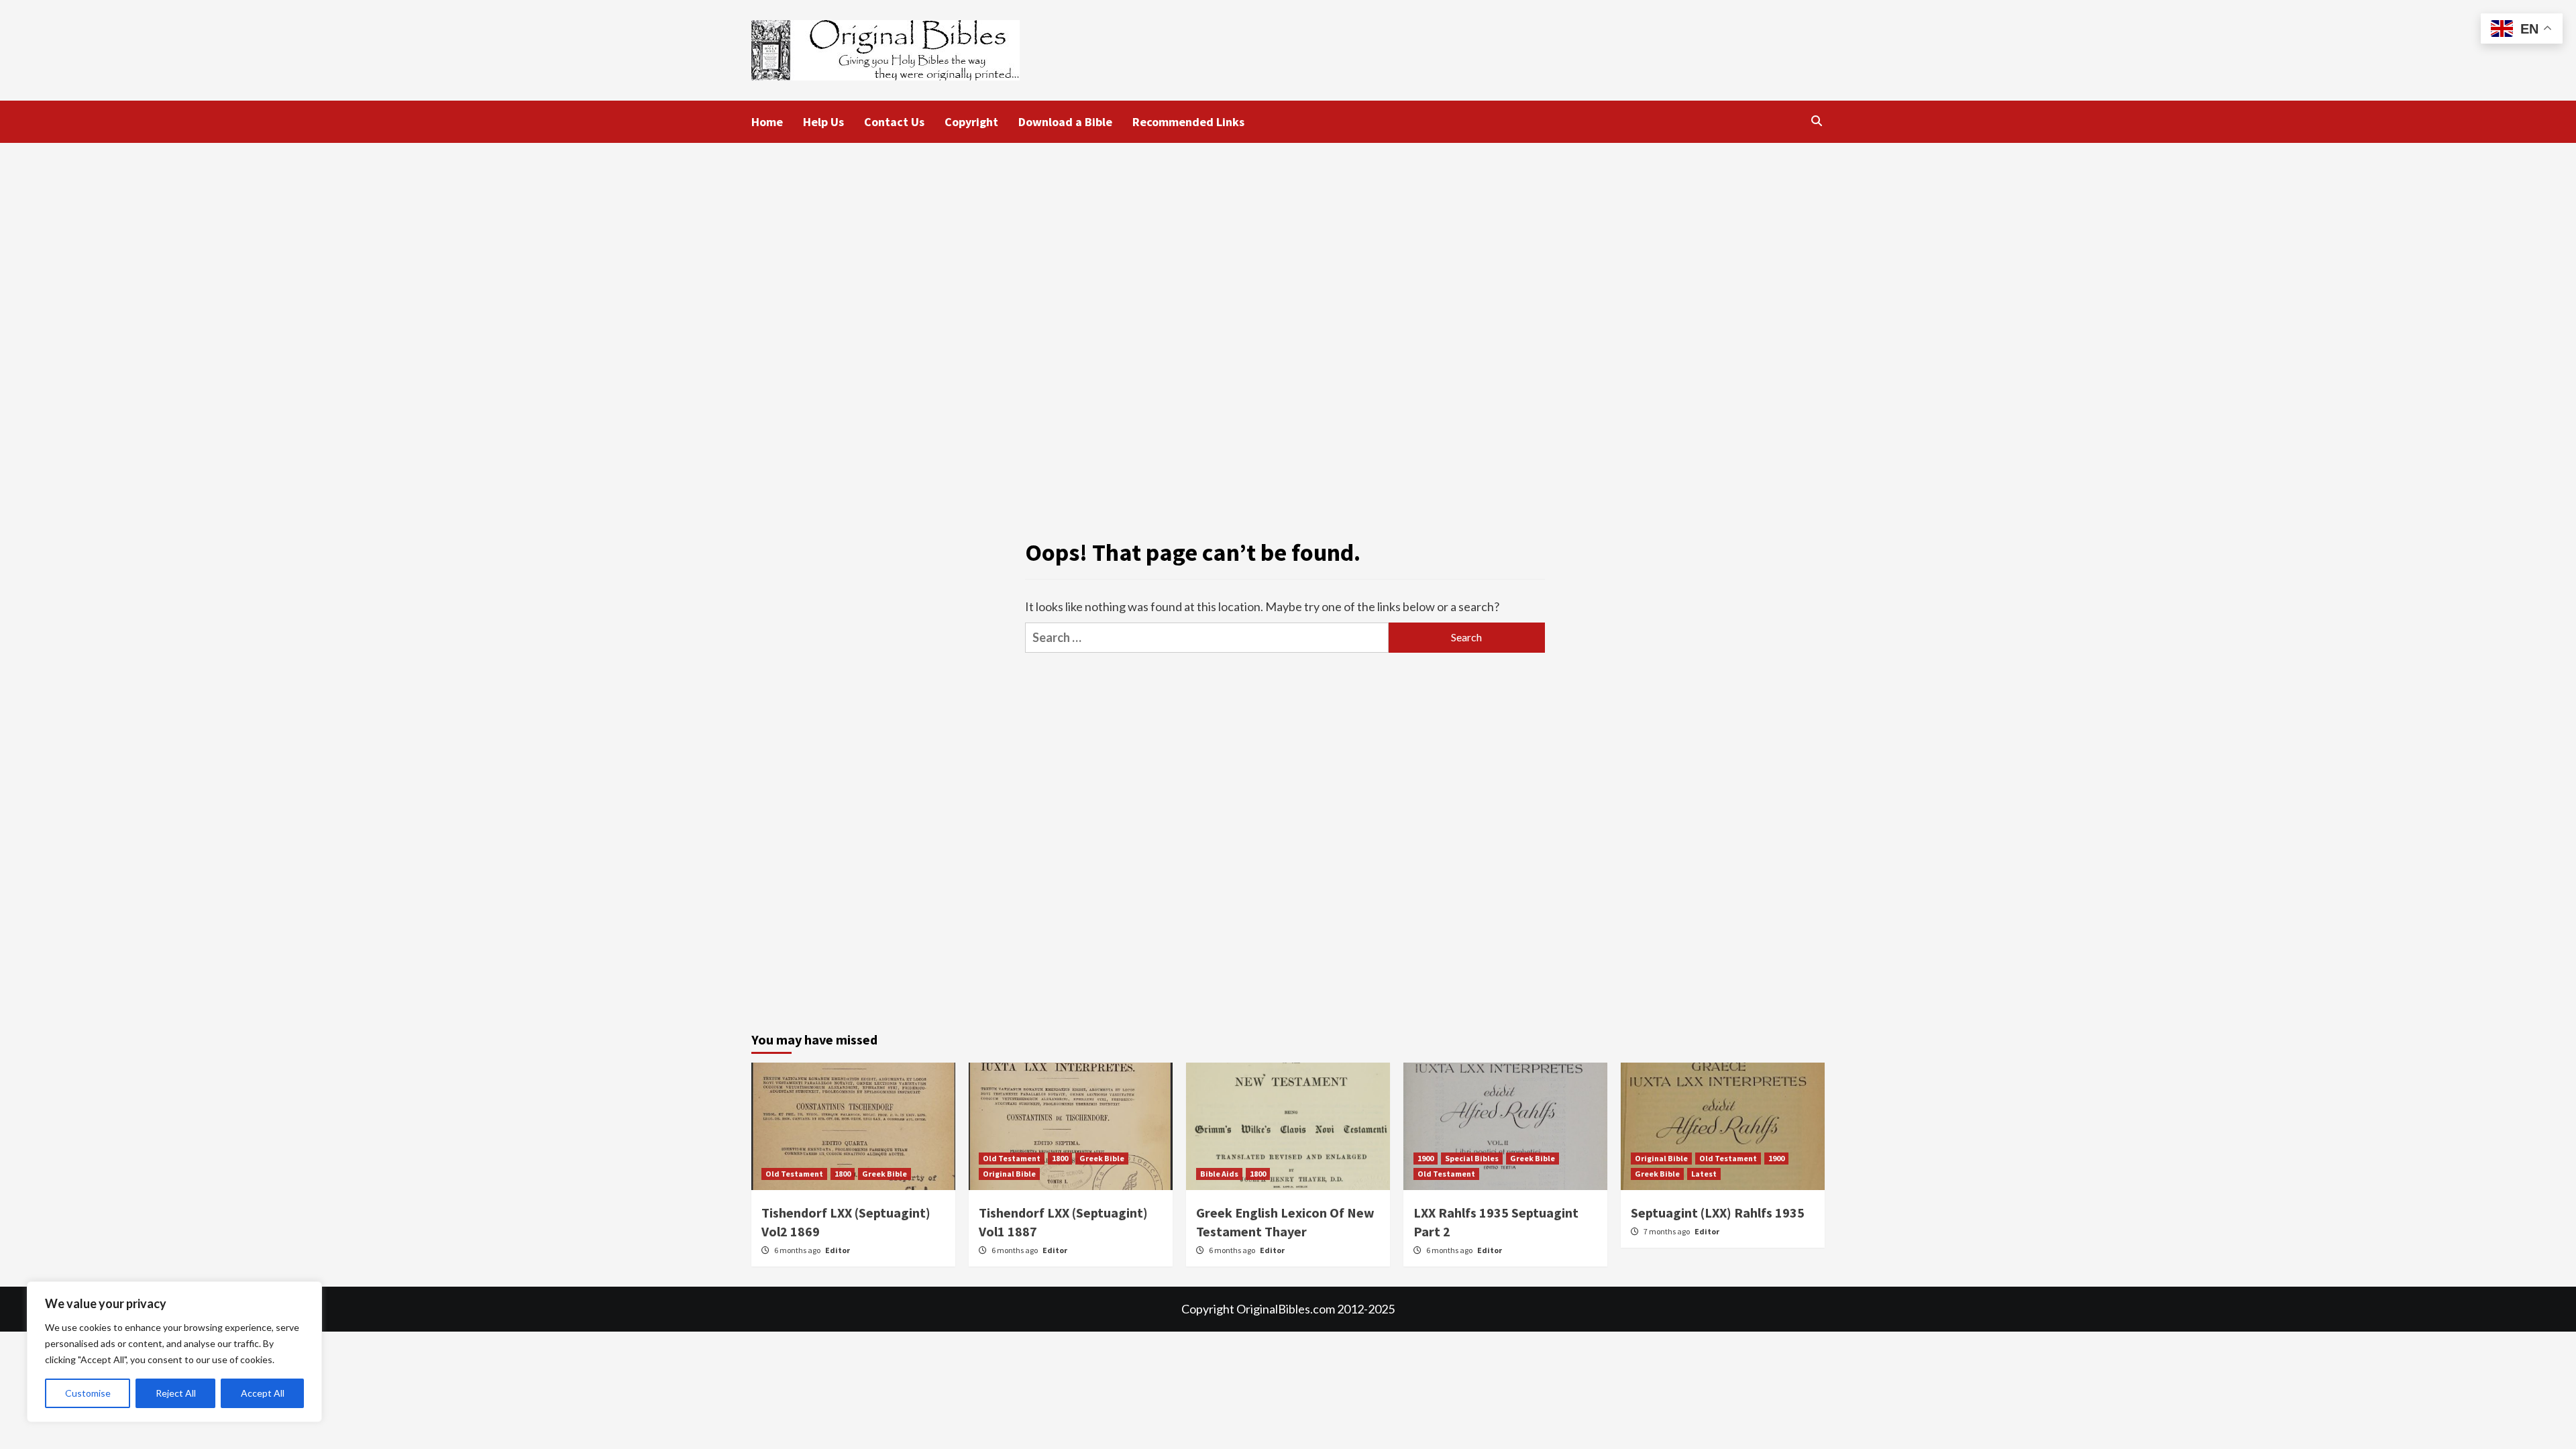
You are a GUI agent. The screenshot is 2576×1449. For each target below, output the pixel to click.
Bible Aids (1219, 1174)
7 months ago (1667, 1231)
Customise (88, 1393)
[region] (174, 1352)
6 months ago (798, 1250)
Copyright (971, 122)
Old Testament (794, 1174)
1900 (1426, 1158)
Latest (1704, 1174)
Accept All (263, 1393)
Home (767, 122)
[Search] (1816, 121)
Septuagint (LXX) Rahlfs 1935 (1718, 1213)
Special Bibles (1472, 1158)
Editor (838, 1250)
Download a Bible (1065, 122)
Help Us (823, 122)
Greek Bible (884, 1174)
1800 (843, 1174)
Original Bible (1009, 1174)
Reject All (176, 1393)
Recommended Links (1188, 122)
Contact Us (894, 122)
